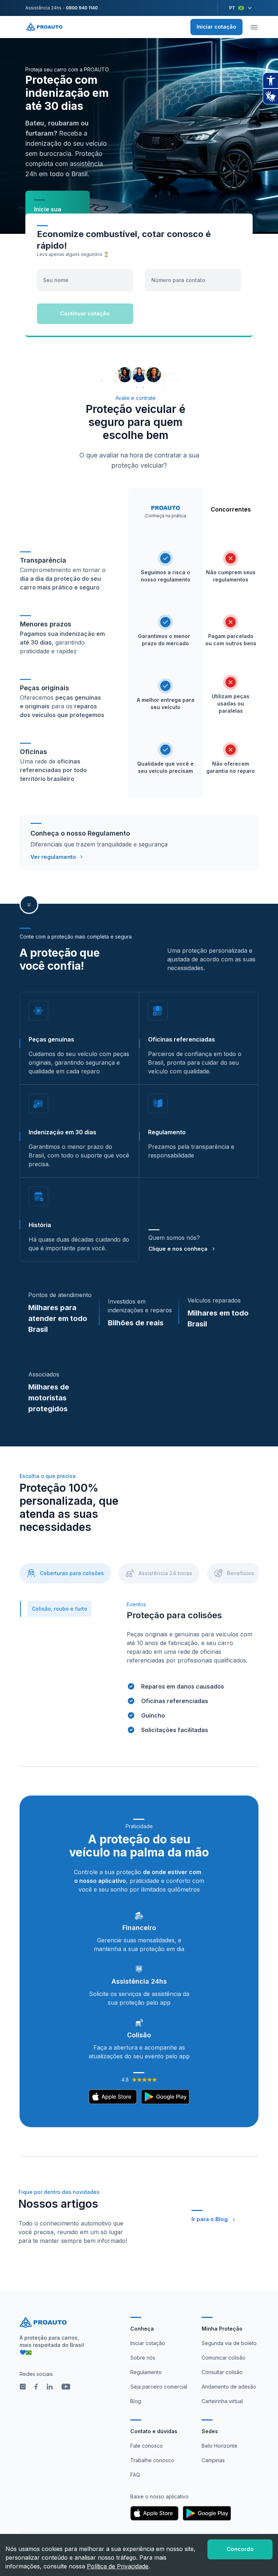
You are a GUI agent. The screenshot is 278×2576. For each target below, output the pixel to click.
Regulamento (146, 2372)
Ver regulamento (53, 857)
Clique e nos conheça (178, 1249)
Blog (136, 2401)
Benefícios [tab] (241, 1573)
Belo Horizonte (220, 2446)
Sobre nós (143, 2358)
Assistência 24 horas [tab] (165, 1573)
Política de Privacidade (118, 2566)
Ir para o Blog (210, 2219)
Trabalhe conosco (152, 2460)
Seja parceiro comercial (159, 2387)
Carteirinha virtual (222, 2401)
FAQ (135, 2475)
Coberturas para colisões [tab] (72, 1573)
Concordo (240, 2549)
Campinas (213, 2460)
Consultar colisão (222, 2372)
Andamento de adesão (229, 2387)
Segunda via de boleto (229, 2343)
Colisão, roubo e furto (60, 1609)
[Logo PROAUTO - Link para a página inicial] (44, 27)
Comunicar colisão (224, 2358)
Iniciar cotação (216, 27)
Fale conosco (147, 2446)
